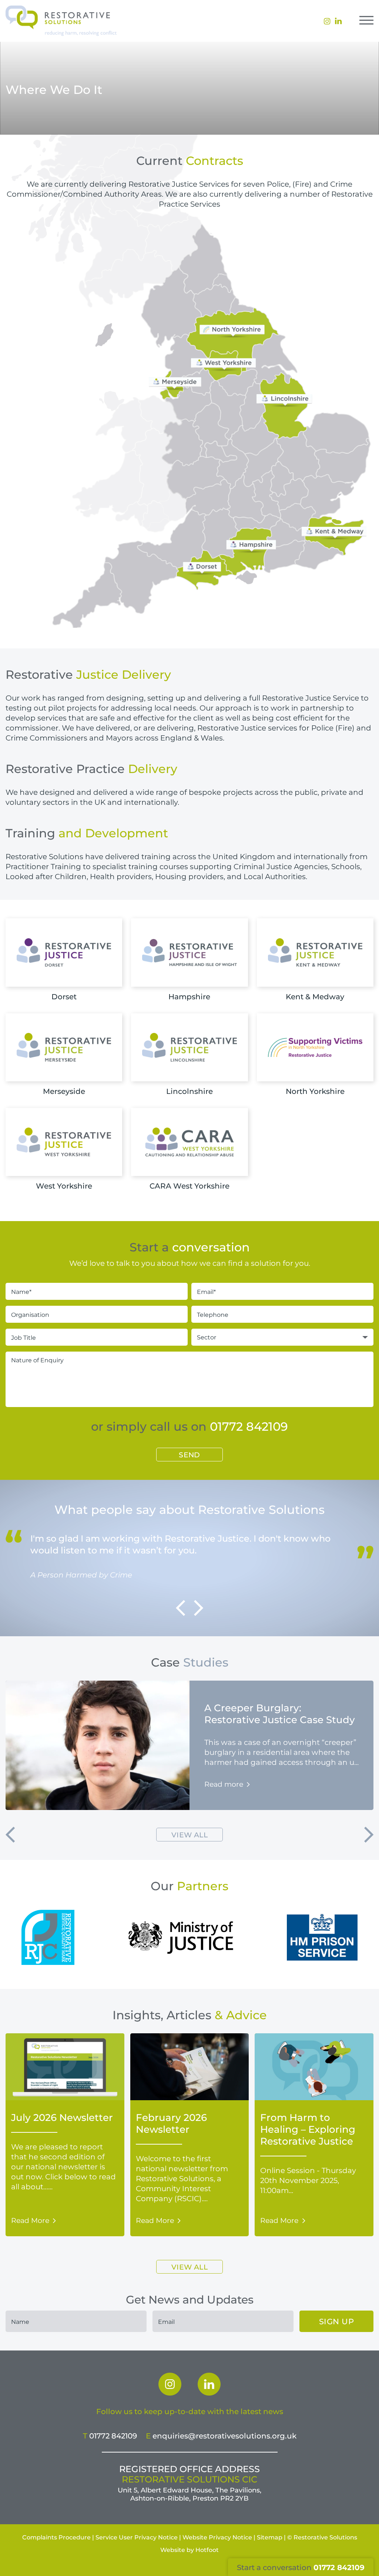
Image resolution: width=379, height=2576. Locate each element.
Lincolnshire (189, 1091)
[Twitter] (209, 2384)
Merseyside (64, 1091)
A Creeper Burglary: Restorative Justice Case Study (280, 1714)
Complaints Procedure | (58, 2537)
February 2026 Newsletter (171, 2123)
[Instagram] (170, 2384)
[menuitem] (170, 2384)
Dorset (64, 996)
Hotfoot (207, 2550)
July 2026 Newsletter (62, 2117)
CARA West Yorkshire (189, 1186)
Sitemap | (271, 2537)
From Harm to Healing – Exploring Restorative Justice (308, 2129)
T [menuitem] (110, 2436)
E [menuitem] (221, 2436)
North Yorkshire (315, 1091)
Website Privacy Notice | (219, 2537)
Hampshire (189, 996)
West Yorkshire (64, 1186)
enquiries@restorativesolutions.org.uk (224, 2436)
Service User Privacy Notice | (138, 2537)
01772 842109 (249, 1426)
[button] (180, 1608)
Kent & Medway (315, 996)
